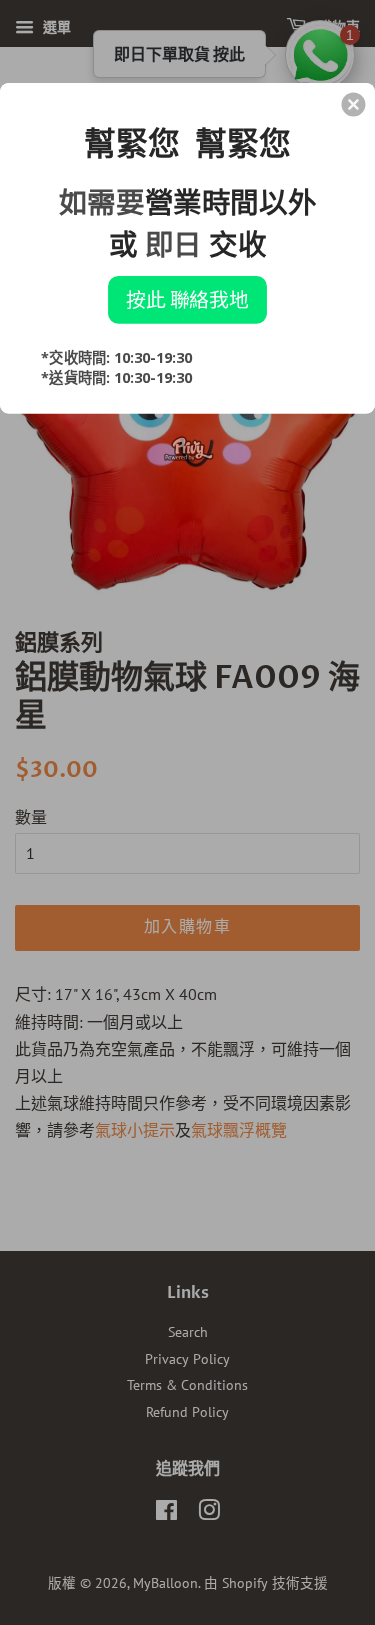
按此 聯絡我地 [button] (187, 299)
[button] (353, 104)
